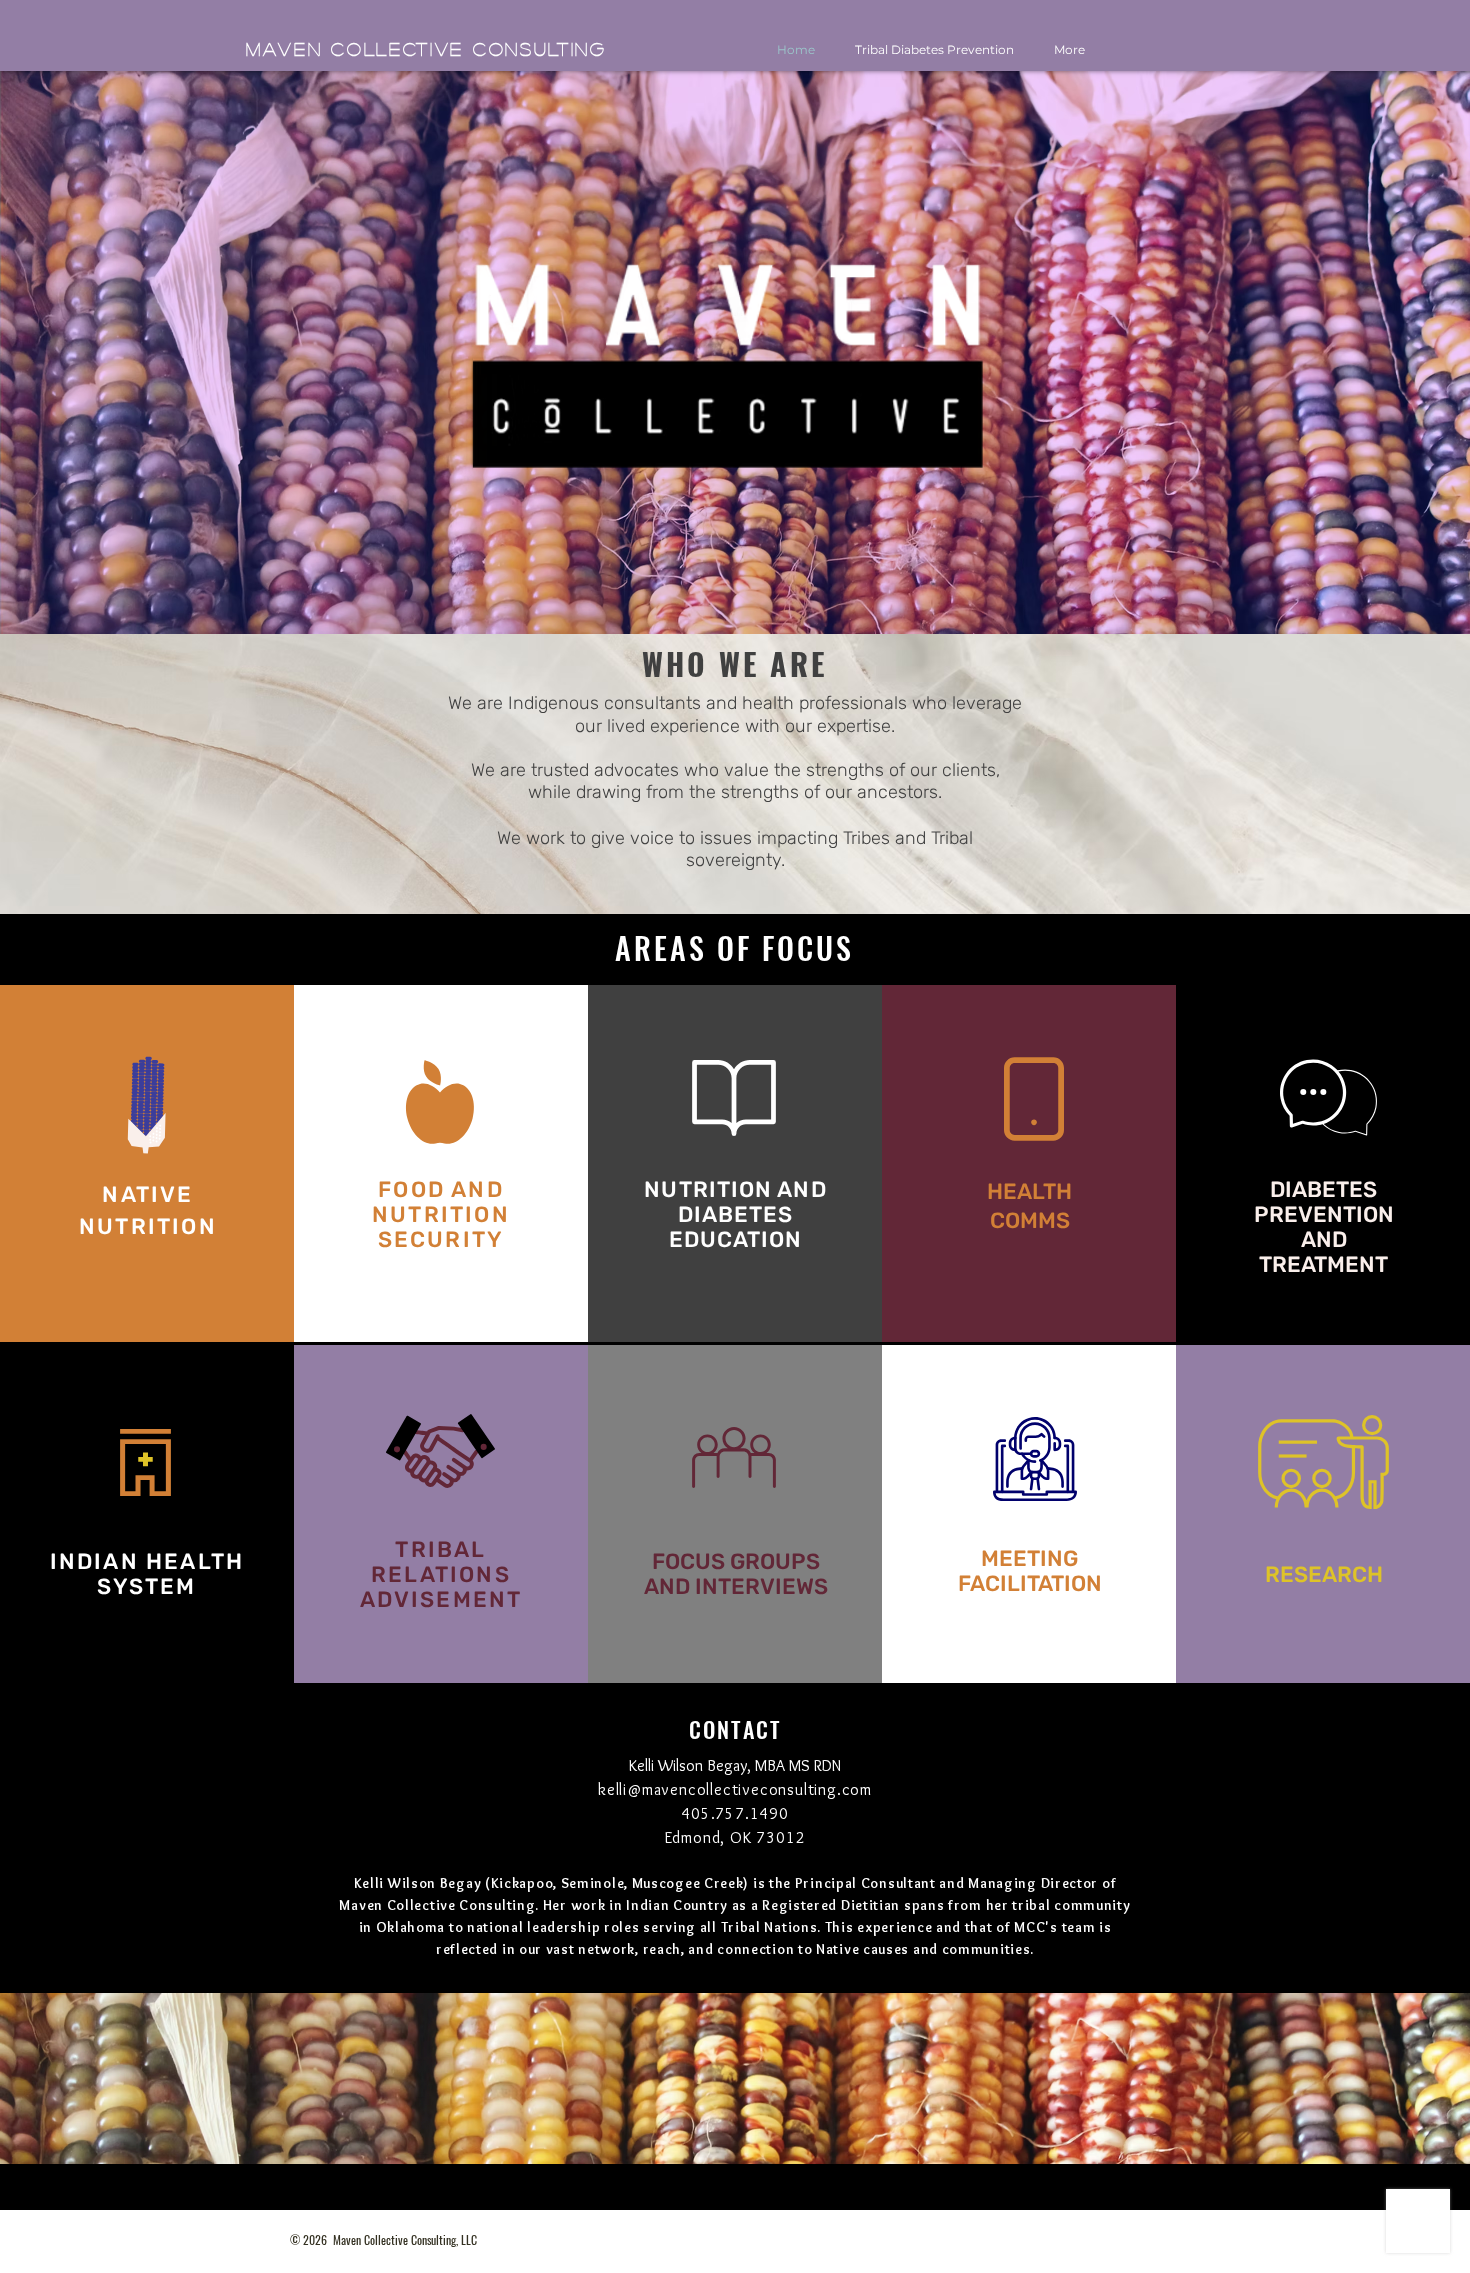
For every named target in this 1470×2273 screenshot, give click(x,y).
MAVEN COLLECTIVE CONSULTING (426, 49)
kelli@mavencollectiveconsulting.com (735, 1789)
